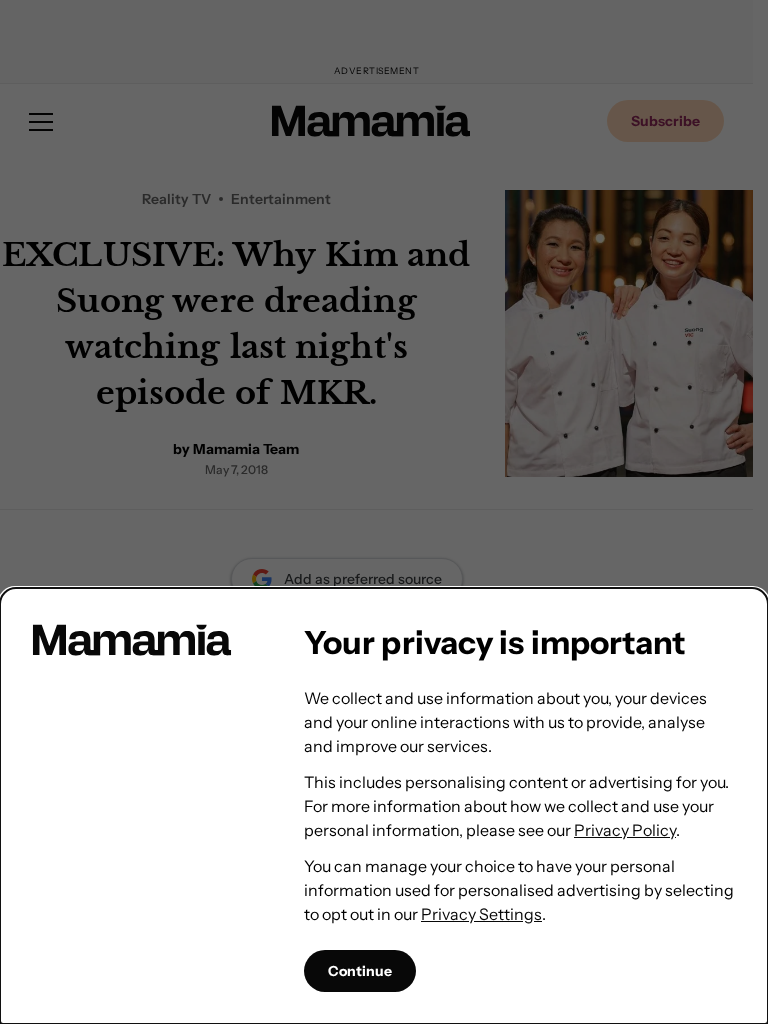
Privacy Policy (625, 830)
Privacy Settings (481, 914)
